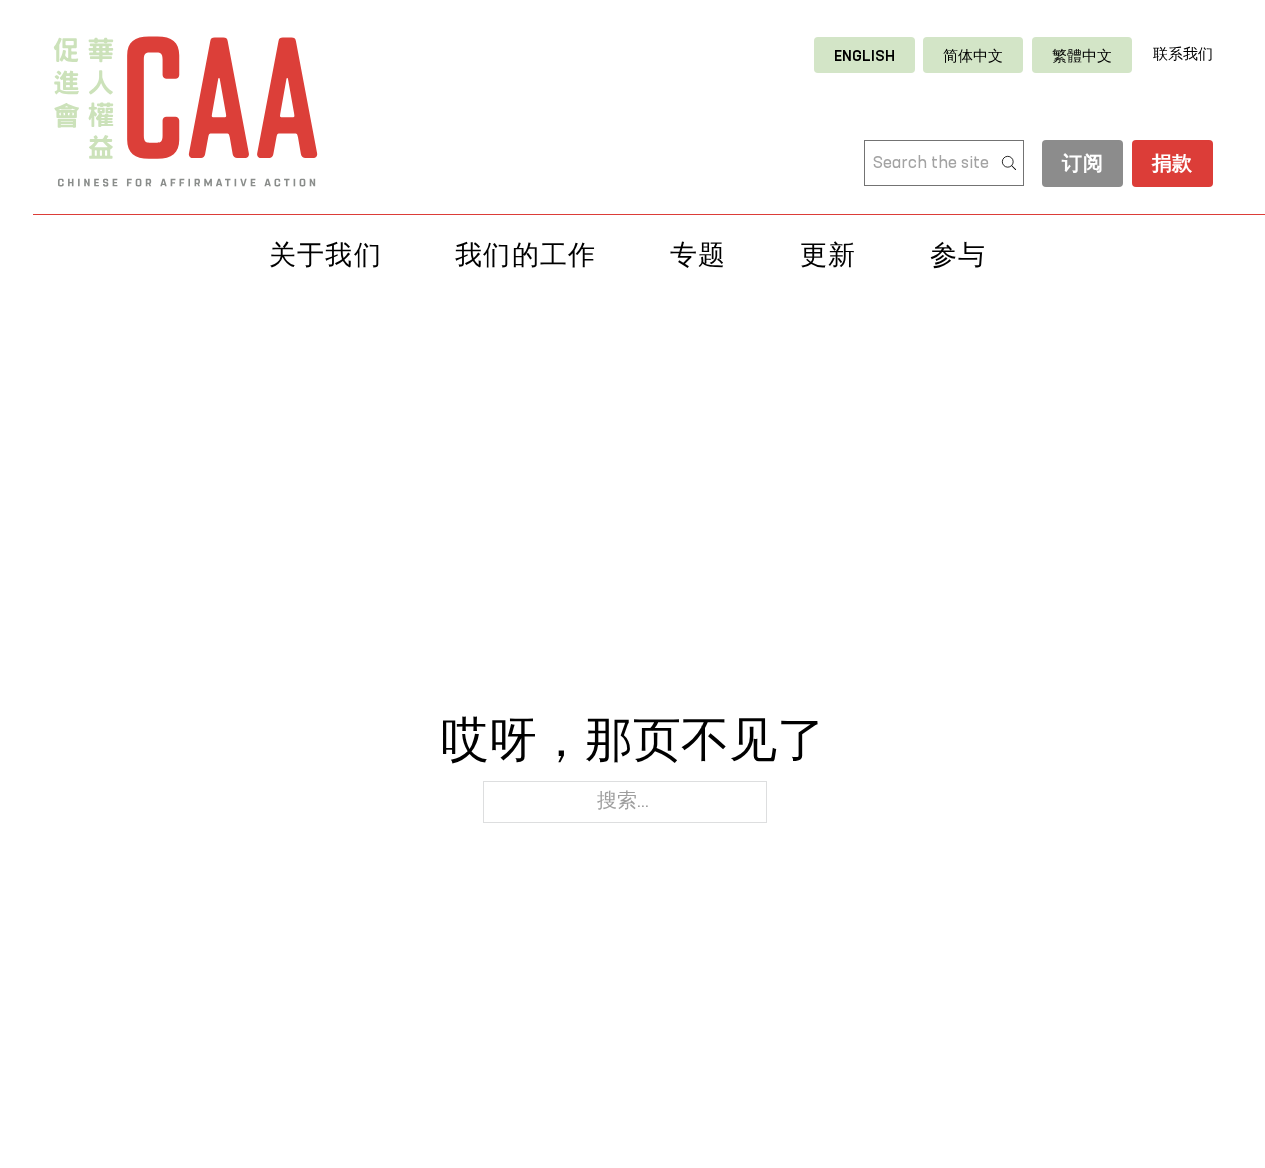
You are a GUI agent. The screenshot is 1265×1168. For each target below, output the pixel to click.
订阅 (1082, 165)
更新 (828, 255)
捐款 (1172, 165)
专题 (698, 255)
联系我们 (1183, 54)
